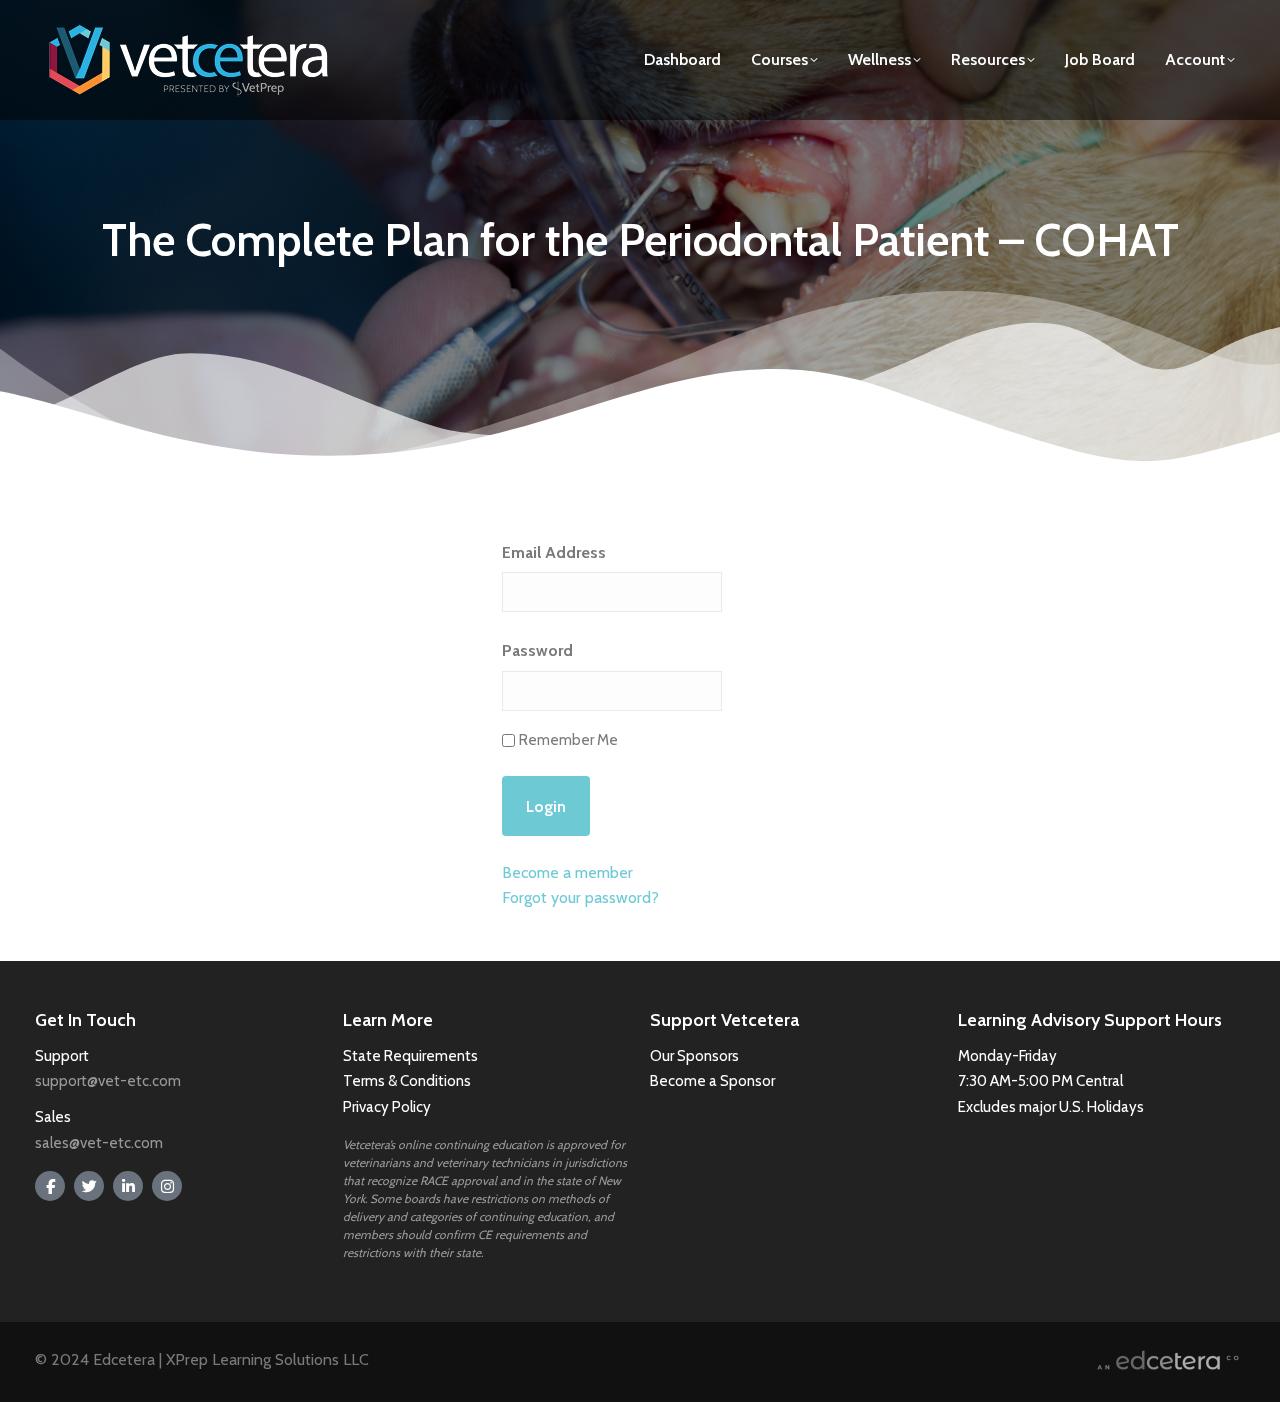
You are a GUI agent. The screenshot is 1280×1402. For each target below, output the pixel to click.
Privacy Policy (387, 1107)
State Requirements (410, 1056)
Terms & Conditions (408, 1081)
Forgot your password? (580, 897)
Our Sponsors (694, 1056)
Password (537, 650)
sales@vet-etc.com (99, 1143)
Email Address (554, 552)
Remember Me (568, 740)
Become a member (567, 872)
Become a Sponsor (712, 1081)
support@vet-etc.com (108, 1081)
